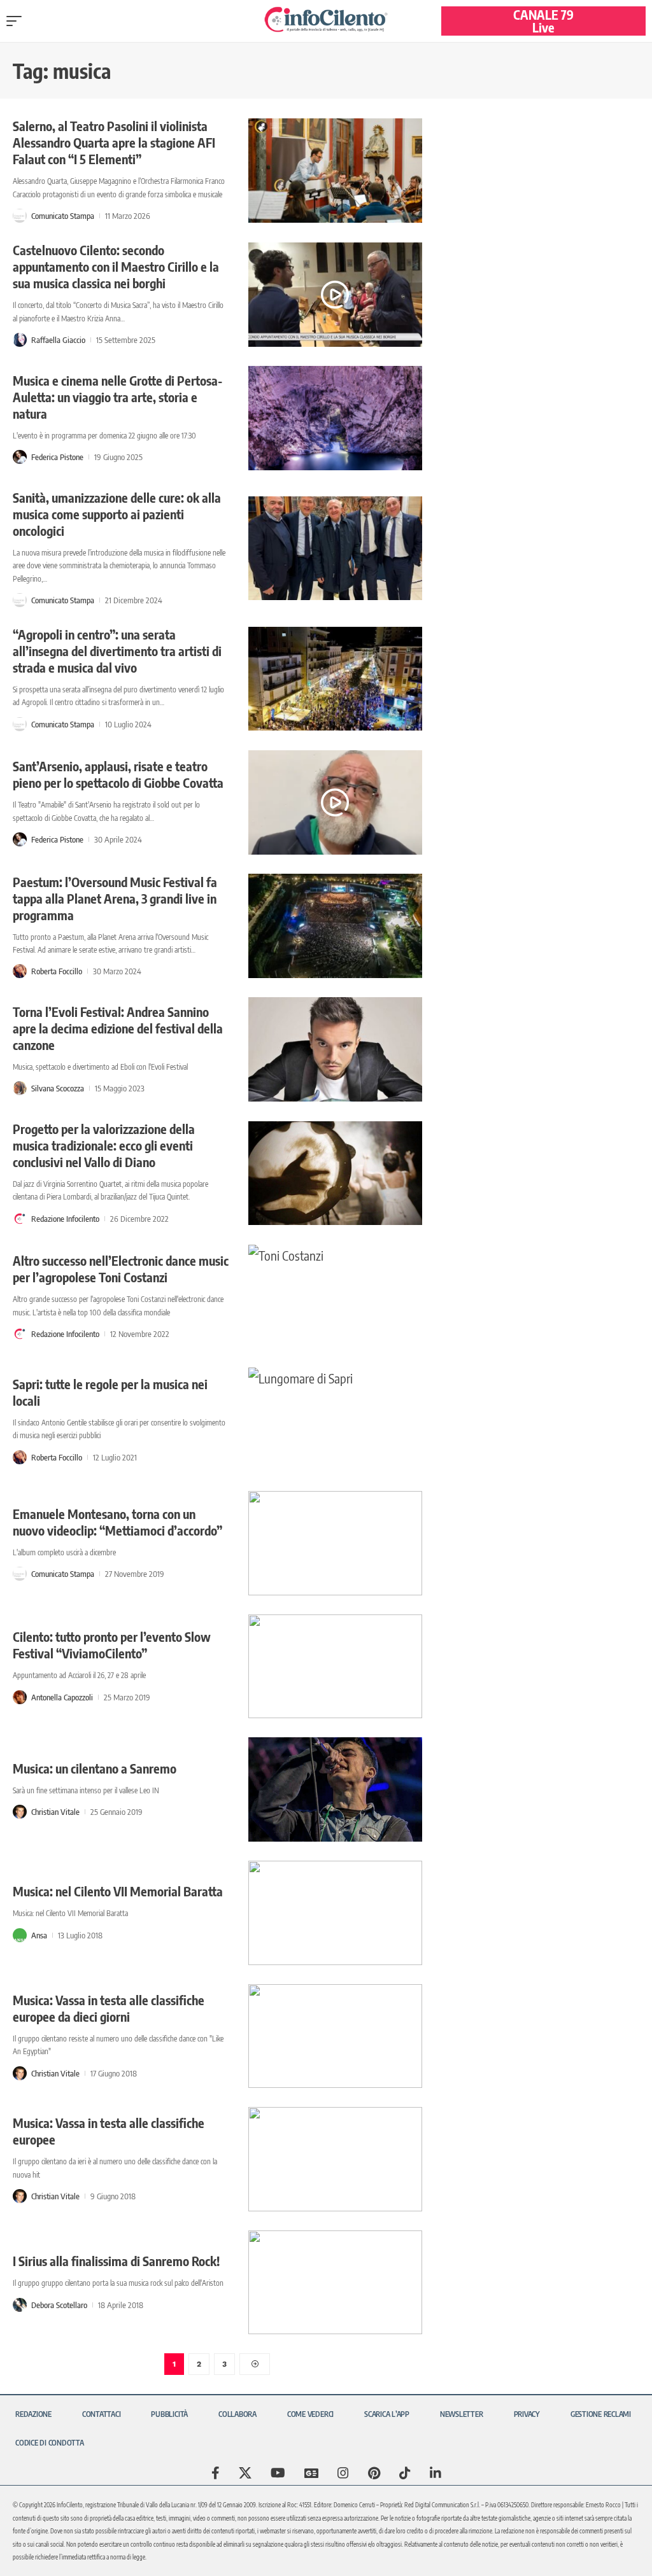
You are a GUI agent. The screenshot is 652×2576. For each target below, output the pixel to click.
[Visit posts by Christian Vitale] (20, 1812)
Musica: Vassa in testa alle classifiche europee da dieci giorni (109, 2008)
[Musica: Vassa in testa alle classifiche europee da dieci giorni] (335, 2036)
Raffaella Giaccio (58, 340)
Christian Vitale (55, 1812)
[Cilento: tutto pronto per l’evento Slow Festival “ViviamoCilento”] (335, 1667)
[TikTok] (405, 2473)
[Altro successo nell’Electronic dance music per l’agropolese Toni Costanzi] (335, 1297)
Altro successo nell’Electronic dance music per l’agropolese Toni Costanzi (121, 1269)
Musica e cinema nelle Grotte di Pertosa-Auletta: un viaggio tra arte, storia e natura (117, 397)
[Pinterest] (374, 2473)
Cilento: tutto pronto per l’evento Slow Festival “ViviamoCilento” (112, 1645)
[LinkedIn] (436, 2473)
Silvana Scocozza (58, 1088)
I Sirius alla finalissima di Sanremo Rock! (116, 2261)
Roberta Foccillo (57, 971)
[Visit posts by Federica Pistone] (20, 457)
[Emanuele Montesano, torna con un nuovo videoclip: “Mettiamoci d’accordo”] (335, 1543)
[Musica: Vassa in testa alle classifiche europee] (335, 2159)
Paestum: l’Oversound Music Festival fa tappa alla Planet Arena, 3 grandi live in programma (115, 898)
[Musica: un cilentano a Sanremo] (335, 1789)
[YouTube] (278, 2473)
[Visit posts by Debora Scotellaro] (20, 2305)
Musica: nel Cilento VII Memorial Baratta (118, 1891)
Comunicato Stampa (63, 216)
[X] (245, 2473)
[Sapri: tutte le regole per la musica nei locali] (335, 1420)
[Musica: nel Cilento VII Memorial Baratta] (335, 1913)
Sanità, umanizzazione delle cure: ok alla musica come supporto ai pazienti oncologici (117, 514)
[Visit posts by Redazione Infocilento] (20, 1219)
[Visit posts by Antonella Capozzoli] (20, 1697)
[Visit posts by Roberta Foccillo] (20, 971)
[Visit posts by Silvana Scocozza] (20, 1088)
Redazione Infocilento (65, 1219)
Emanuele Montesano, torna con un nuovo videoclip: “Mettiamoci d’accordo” (117, 1522)
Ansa (39, 1935)
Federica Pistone (57, 457)
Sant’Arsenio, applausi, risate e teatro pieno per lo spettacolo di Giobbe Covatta (118, 774)
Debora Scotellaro (59, 2305)
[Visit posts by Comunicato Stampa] (20, 216)
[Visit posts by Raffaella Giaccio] (20, 340)
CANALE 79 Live (543, 21)
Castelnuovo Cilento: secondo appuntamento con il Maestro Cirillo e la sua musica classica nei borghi (116, 266)
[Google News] (311, 2473)
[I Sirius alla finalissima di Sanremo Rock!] (335, 2283)
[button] (17, 21)
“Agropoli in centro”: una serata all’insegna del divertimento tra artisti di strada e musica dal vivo (117, 651)
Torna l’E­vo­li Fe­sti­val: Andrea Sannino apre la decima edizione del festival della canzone (118, 1028)
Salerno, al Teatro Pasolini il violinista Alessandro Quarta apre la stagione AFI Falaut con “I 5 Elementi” (114, 142)
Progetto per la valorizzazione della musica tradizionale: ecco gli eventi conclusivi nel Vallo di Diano (104, 1145)
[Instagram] (343, 2473)
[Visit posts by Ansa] (20, 1935)
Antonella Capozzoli (62, 1697)
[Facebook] (216, 2473)
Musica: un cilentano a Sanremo (95, 1768)
